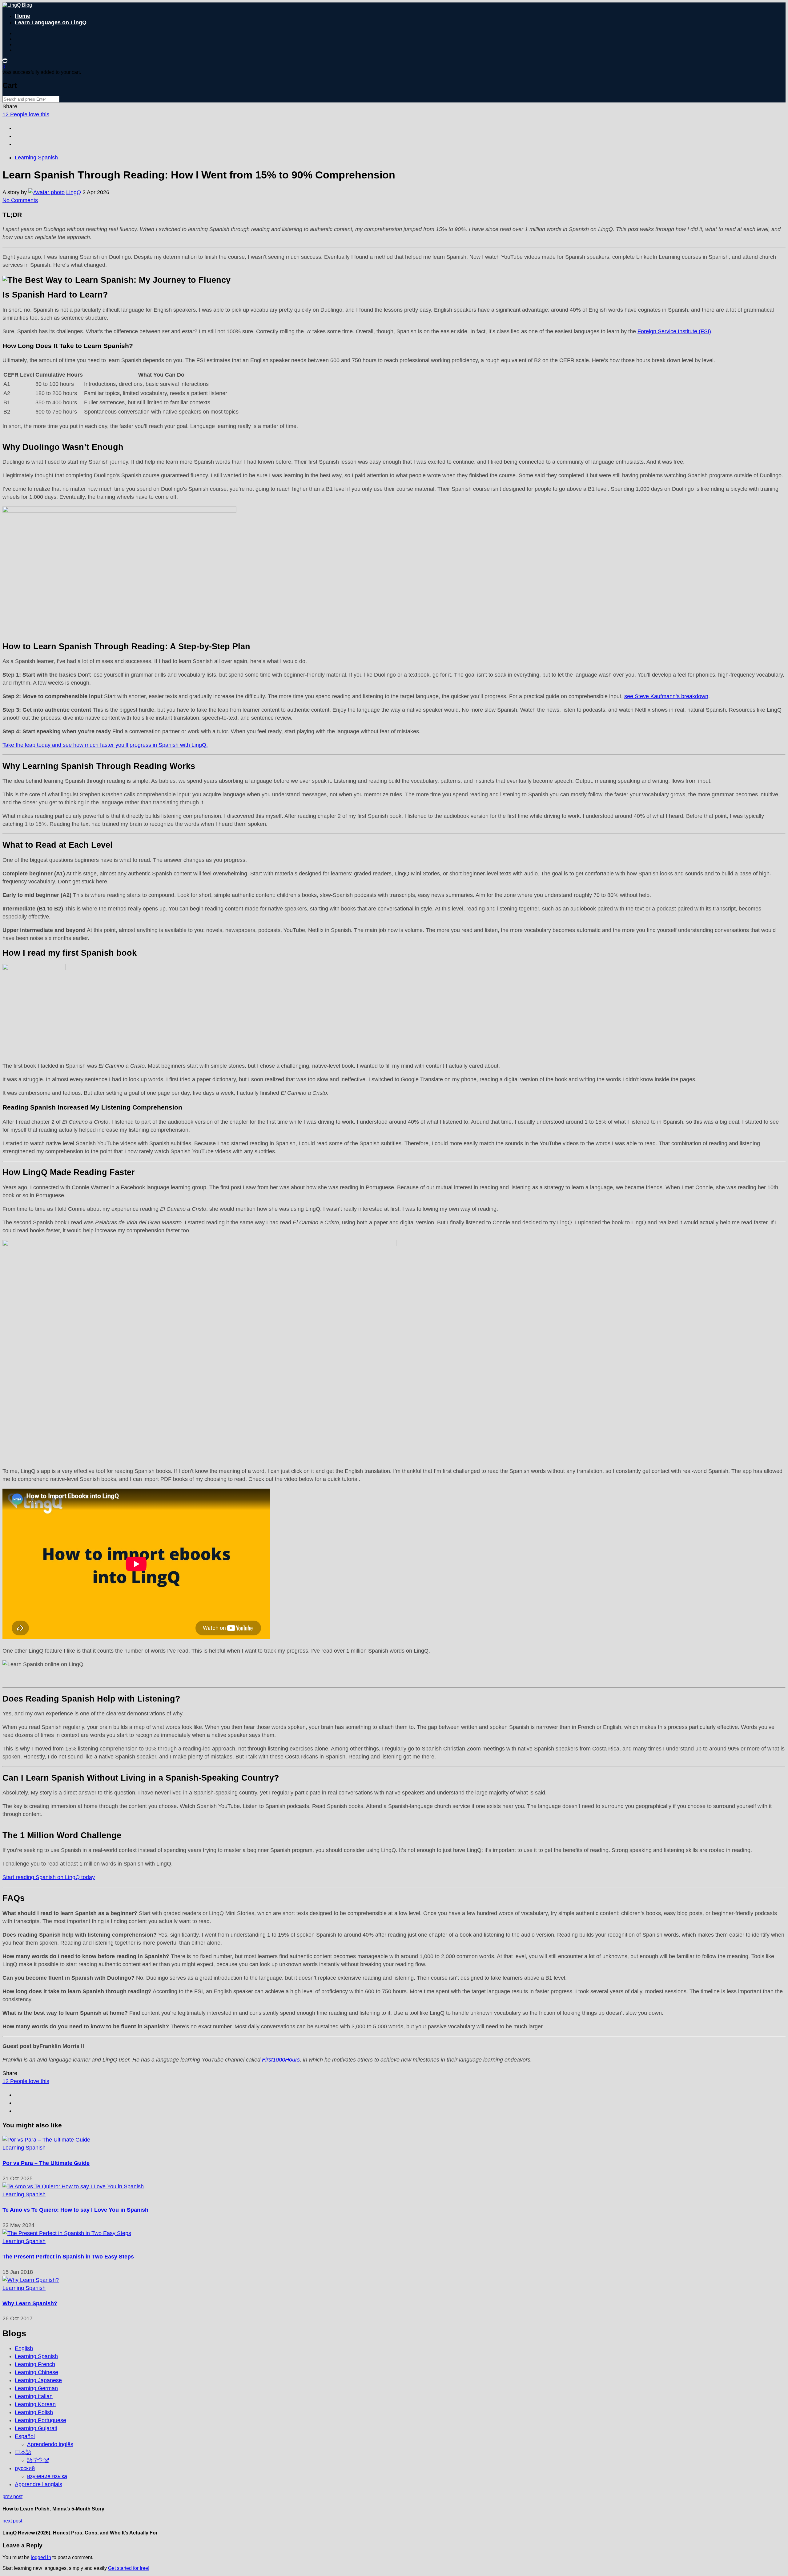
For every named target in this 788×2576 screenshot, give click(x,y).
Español (25, 2436)
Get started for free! (129, 2568)
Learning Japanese (38, 2380)
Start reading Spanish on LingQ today (49, 1877)
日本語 (23, 2452)
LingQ (74, 192)
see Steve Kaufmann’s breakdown (666, 696)
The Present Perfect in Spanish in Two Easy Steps (68, 2257)
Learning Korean (35, 2404)
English (24, 2348)
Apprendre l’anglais (38, 2484)
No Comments (20, 200)
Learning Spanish (36, 158)
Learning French (35, 2364)
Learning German (36, 2388)
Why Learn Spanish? (30, 2303)
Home (22, 16)
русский (25, 2468)
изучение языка (47, 2476)
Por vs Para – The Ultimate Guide (46, 2163)
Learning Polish (34, 2412)
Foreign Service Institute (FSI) (674, 331)
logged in (41, 2557)
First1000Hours (281, 2060)
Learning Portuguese (40, 2420)
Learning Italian (34, 2396)
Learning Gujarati (36, 2428)
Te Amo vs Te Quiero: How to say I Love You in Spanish (75, 2210)
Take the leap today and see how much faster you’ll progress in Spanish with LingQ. (105, 745)
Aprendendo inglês (50, 2444)
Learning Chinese (36, 2372)
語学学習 (38, 2460)
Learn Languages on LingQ (51, 22)
